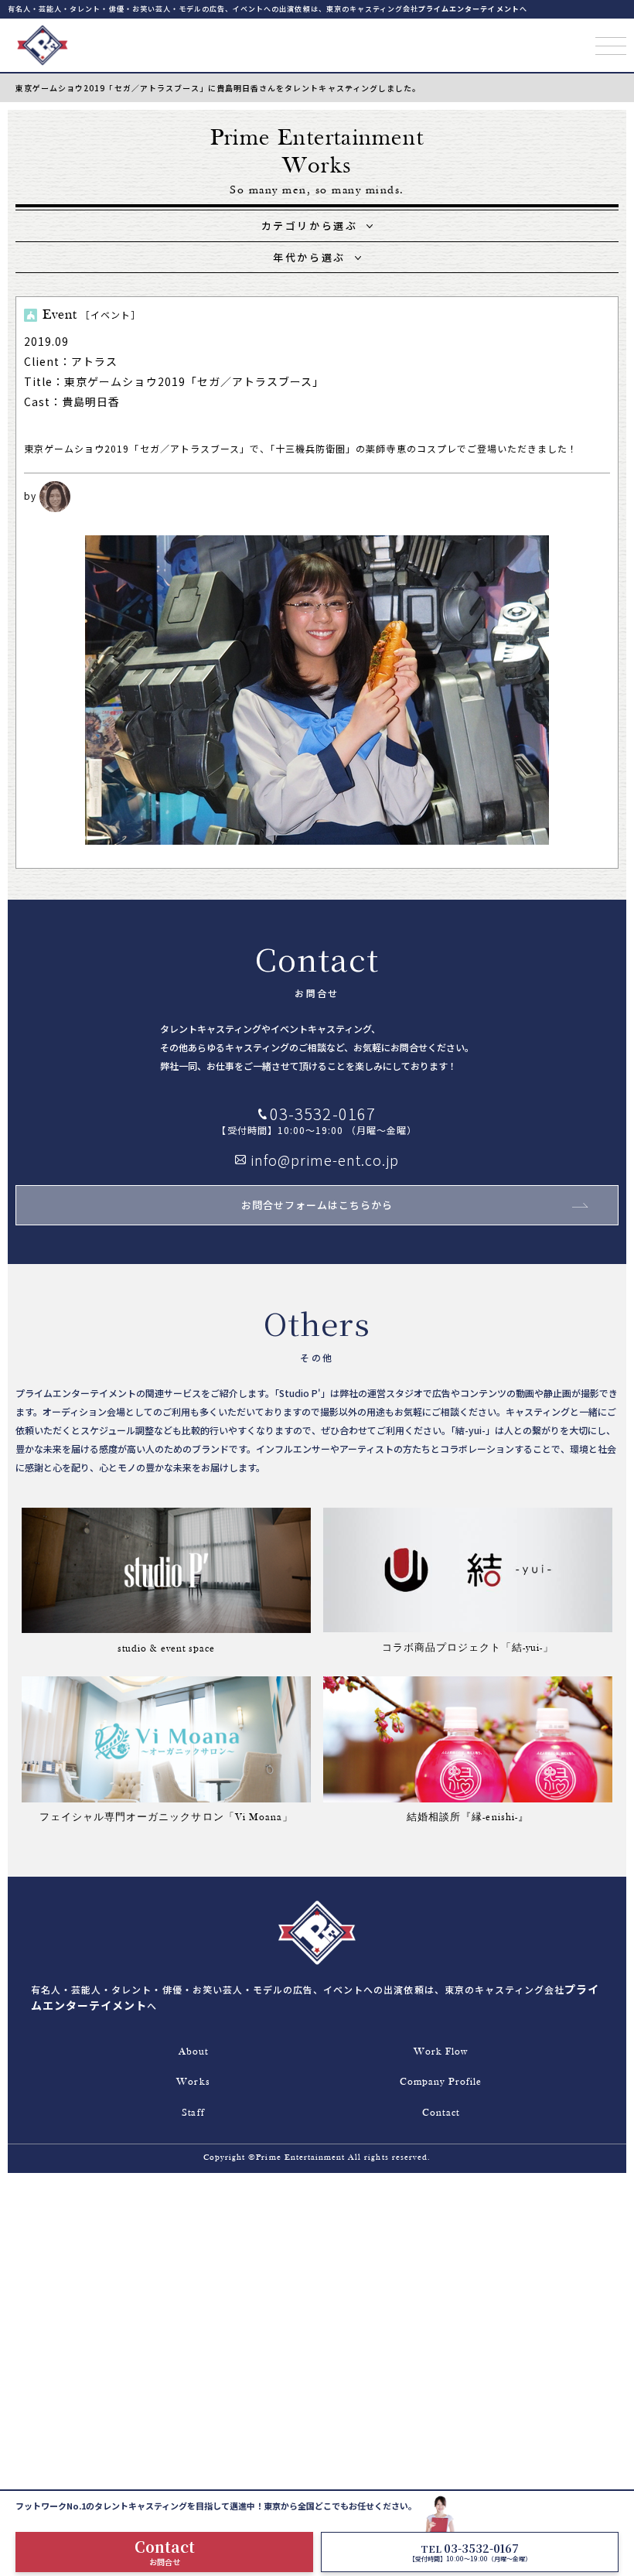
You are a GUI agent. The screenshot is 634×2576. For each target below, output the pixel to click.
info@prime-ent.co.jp (325, 1160)
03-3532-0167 (322, 1114)
